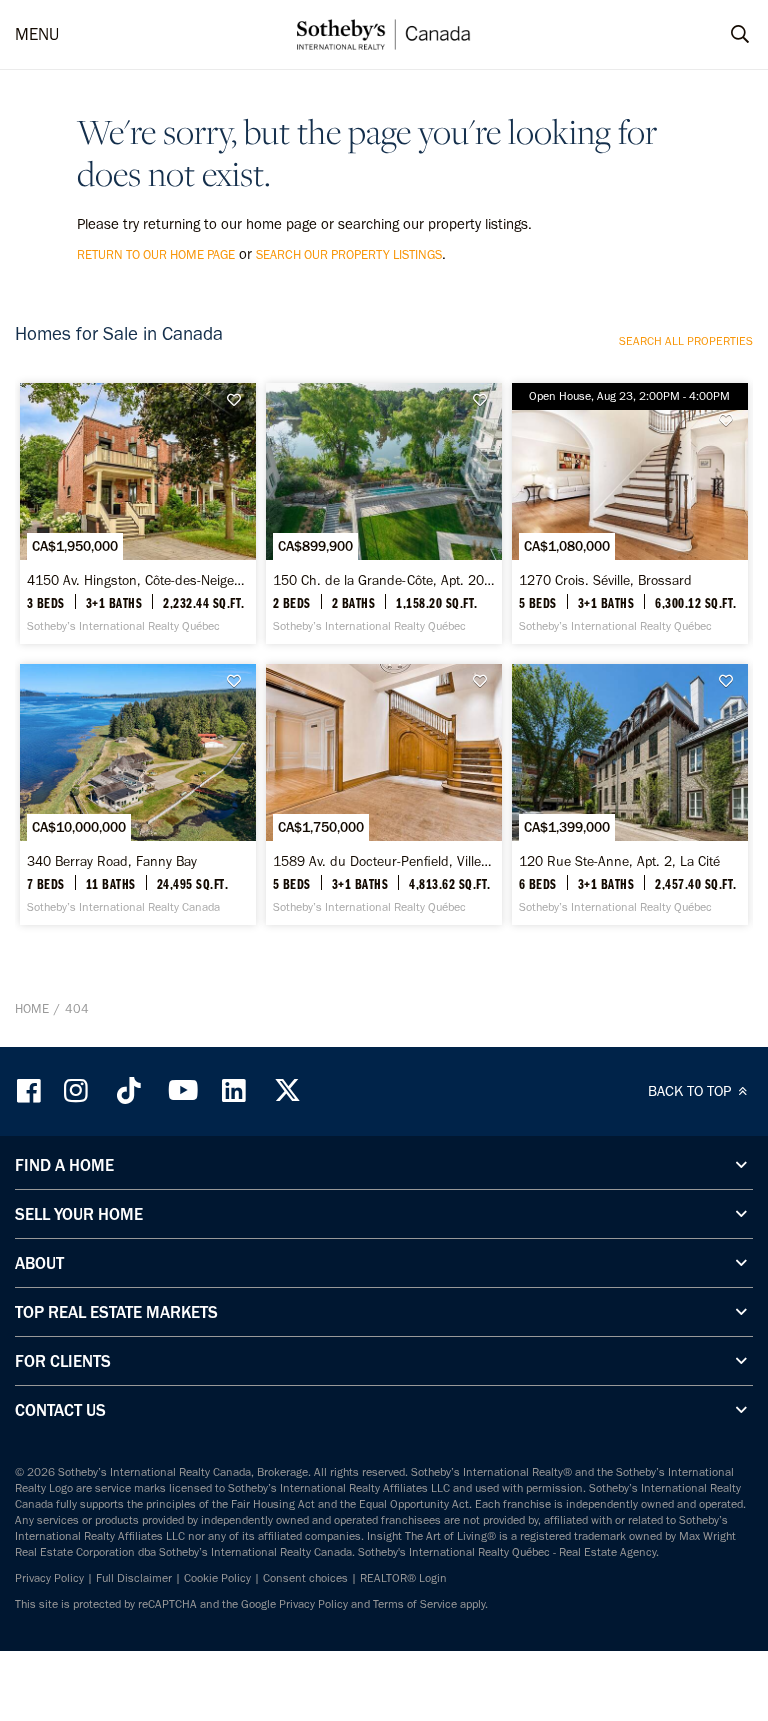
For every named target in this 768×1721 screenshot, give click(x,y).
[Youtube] (182, 1090)
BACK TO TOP (691, 1091)
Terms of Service (415, 1604)
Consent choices (305, 1578)
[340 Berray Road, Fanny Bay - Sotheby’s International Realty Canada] (138, 794)
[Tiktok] (129, 1090)
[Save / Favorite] (239, 400)
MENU (37, 34)
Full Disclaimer (134, 1578)
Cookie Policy (217, 1578)
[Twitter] (287, 1090)
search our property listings (349, 254)
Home (32, 1008)
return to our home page (156, 254)
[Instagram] (78, 1090)
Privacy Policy (49, 1578)
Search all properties (686, 341)
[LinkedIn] (234, 1090)
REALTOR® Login (403, 1578)
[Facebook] (31, 1090)
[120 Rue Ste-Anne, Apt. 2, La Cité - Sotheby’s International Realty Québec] (630, 794)
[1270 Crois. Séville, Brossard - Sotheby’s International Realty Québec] (630, 513)
